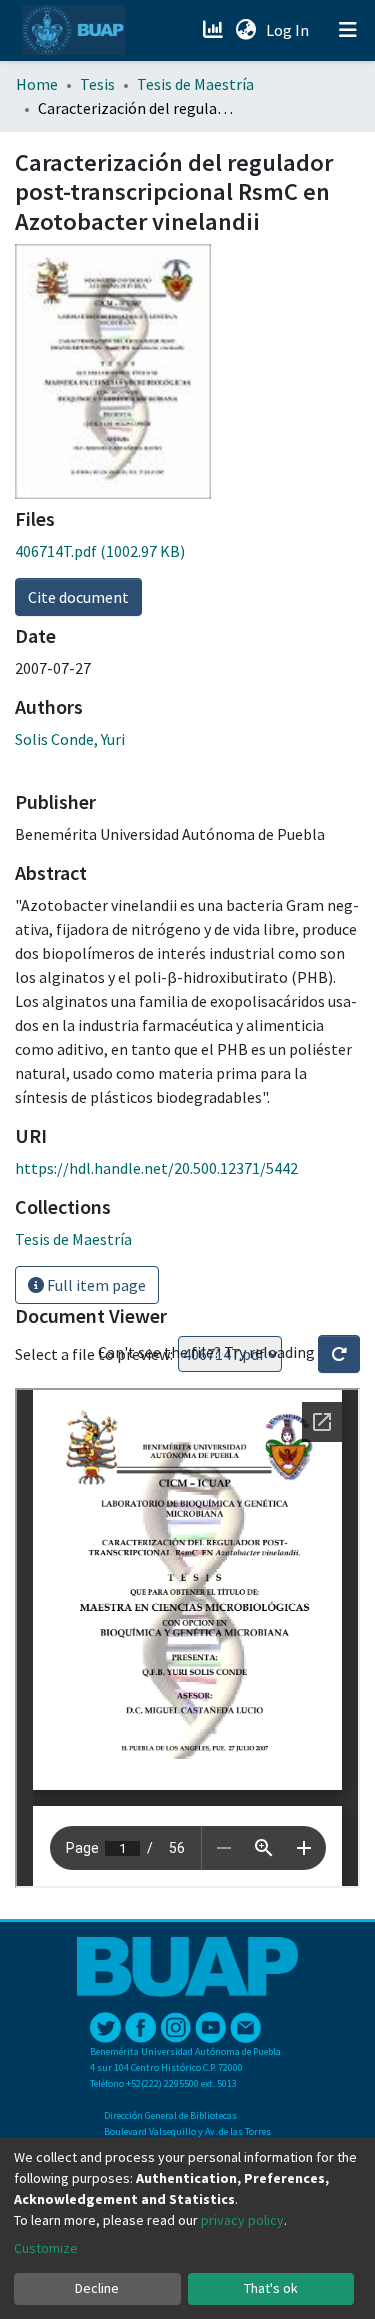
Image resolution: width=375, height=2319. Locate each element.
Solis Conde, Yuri (70, 739)
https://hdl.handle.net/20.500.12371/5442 (156, 1168)
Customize (46, 2248)
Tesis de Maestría (195, 84)
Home (37, 84)
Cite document (78, 597)
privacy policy (242, 2220)
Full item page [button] (95, 1285)
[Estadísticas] (214, 30)
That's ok (271, 2288)
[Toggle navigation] (348, 30)
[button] (245, 30)
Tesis (97, 84)
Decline (97, 2288)
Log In (289, 30)
